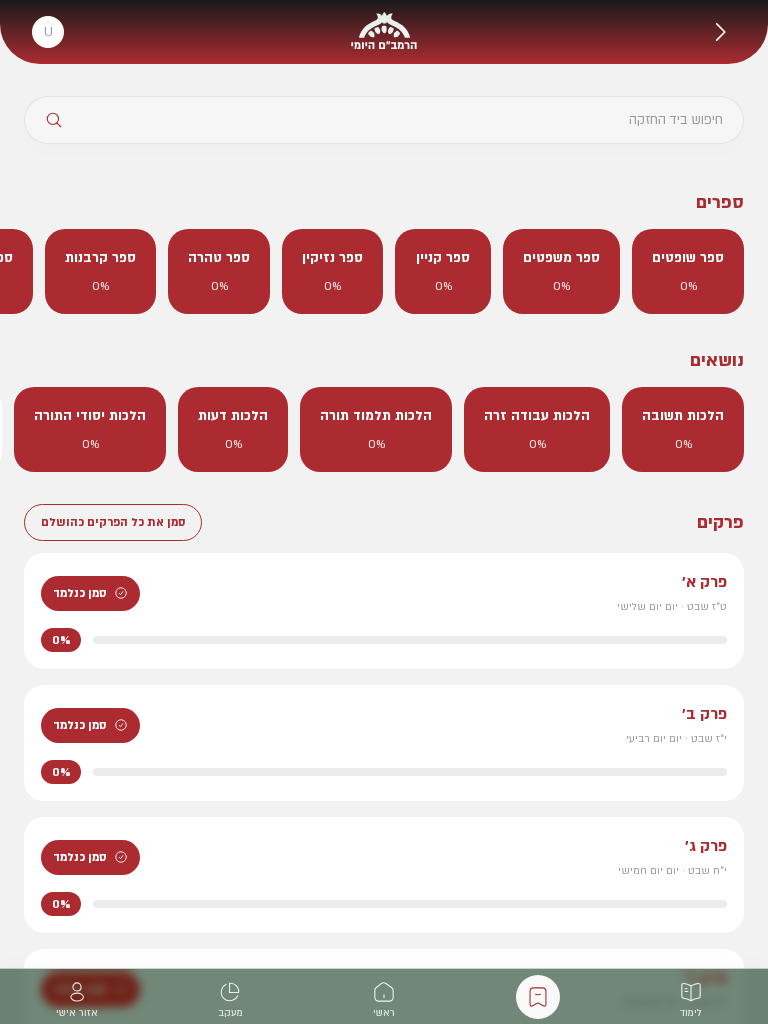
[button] (720, 32)
